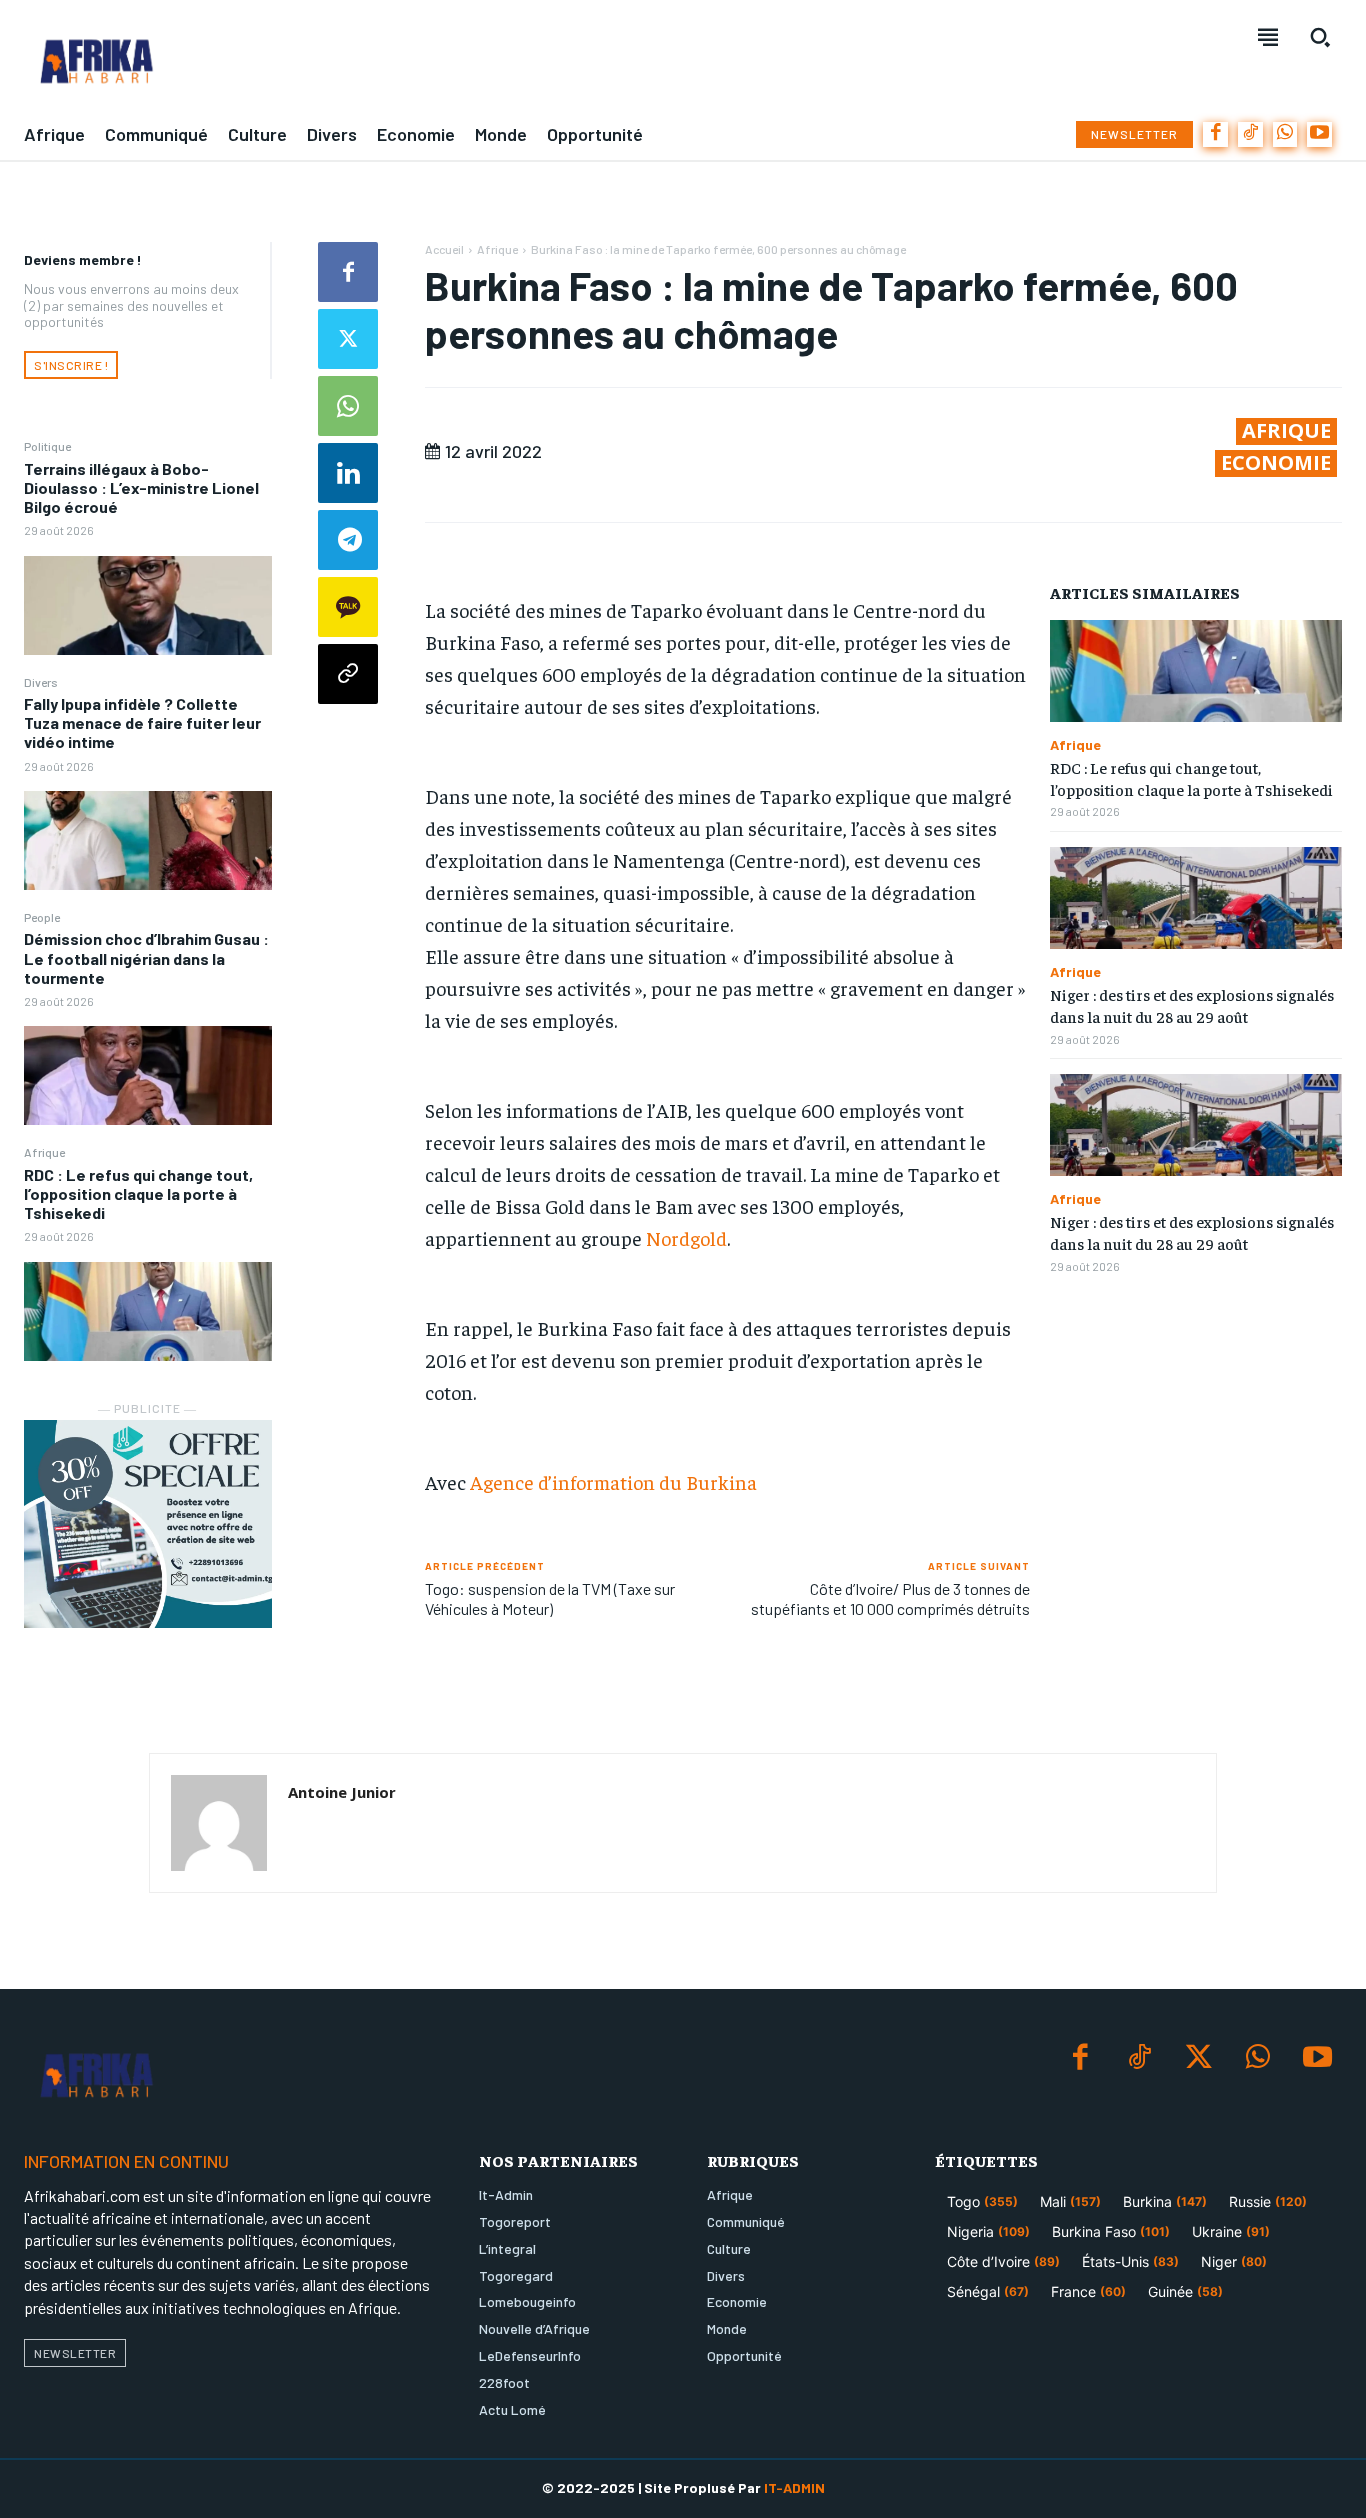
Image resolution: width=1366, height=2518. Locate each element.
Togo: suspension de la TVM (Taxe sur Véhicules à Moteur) (550, 1598)
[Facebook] (1215, 134)
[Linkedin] (348, 473)
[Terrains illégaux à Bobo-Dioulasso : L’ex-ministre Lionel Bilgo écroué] (148, 605)
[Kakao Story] (348, 607)
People (42, 917)
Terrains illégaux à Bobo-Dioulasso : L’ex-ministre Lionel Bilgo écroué (141, 487)
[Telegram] (348, 540)
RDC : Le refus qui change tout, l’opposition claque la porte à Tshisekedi (138, 1193)
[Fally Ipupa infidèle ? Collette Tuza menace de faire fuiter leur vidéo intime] (148, 840)
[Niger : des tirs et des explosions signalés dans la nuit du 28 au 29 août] (1196, 898)
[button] (1320, 37)
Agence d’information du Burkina (613, 1481)
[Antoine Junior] (219, 1823)
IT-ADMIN (794, 2487)
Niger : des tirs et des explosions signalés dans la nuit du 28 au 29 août (1192, 1005)
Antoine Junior (342, 1792)
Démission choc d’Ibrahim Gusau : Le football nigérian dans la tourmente (146, 957)
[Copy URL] (348, 674)
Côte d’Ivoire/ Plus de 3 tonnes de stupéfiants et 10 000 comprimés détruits (890, 1598)
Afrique (44, 1152)
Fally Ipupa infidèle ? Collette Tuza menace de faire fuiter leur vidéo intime (142, 722)
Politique (47, 446)
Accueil (444, 249)
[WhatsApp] (1285, 134)
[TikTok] (1250, 134)
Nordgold (686, 1237)
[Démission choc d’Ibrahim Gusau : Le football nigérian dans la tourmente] (148, 1075)
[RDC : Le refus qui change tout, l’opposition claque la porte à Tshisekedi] (148, 1311)
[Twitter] (348, 339)
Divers (41, 682)
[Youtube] (1319, 134)
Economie (1276, 463)
